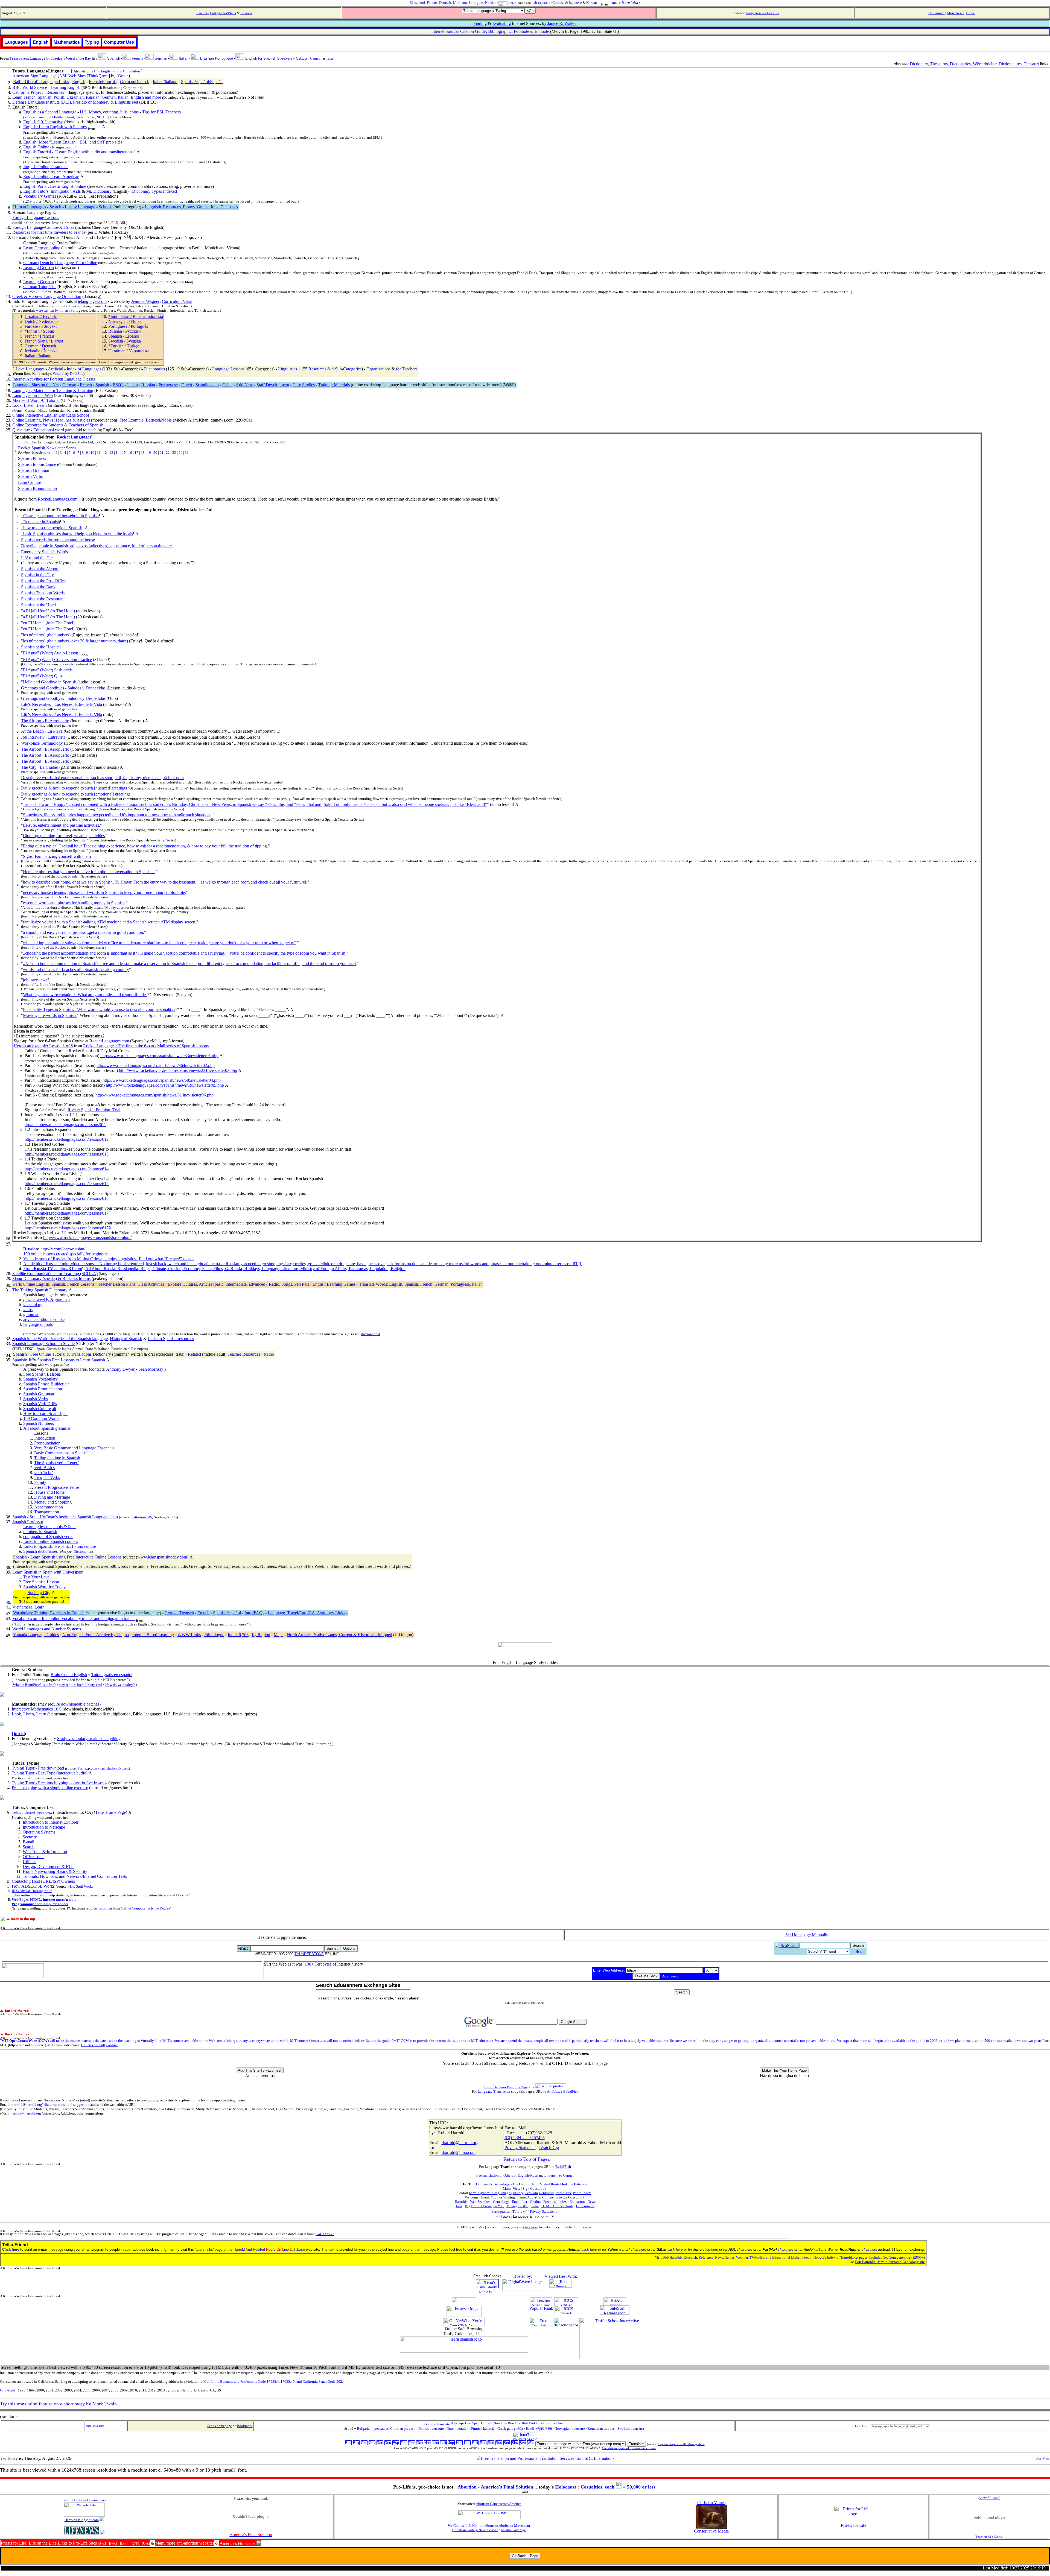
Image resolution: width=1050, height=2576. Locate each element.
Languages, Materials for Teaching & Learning (53, 391)
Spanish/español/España (202, 82)
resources (106, 1908)
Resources (55, 92)
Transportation (47, 1512)
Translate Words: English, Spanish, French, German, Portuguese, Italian (421, 1284)
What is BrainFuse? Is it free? (34, 1685)
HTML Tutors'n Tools (557, 2206)
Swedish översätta (631, 2429)
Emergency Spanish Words (44, 552)
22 (168, 453)
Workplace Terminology (42, 743)
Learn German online (42, 248)
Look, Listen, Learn (30, 405)
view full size (989, 2498)
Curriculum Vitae (177, 301)
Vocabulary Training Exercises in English (49, 1613)
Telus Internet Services (31, 1812)
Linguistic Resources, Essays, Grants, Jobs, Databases (191, 207)
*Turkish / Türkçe (124, 346)
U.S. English (103, 71)
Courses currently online (99, 2045)
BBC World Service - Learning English (46, 87)
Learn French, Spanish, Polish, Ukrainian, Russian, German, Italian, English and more (87, 97)
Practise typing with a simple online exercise (50, 1788)
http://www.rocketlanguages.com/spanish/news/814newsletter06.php (154, 1095)
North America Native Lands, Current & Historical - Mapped (339, 1635)
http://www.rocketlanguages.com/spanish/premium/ (87, 1238)
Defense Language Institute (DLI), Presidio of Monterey (61, 102)
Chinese (558, 3)
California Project (27, 92)
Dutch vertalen (457, 2429)
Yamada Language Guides (36, 1635)
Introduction (45, 1438)
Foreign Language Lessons (36, 217)
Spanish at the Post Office (43, 581)
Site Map (1042, 2458)
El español (417, 3)
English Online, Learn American (51, 176)
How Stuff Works (81, 1886)
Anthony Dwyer (120, 1369)
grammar (31, 1315)
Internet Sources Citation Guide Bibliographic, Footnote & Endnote (490, 31)
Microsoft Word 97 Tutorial (36, 400)
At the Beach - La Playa (42, 731)
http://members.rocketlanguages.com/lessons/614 (67, 1169)
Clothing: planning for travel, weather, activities (64, 836)
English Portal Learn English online (55, 186)
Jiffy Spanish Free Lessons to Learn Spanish (67, 1360)
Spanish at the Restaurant (43, 599)
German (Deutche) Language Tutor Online (60, 263)
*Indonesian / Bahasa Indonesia (136, 316)
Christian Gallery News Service (475, 2530)
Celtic (227, 385)
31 (187, 453)
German (69, 385)
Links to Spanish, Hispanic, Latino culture (60, 1546)
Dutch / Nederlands (41, 321)
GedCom (531, 2193)
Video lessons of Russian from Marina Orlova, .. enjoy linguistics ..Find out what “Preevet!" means (109, 1259)
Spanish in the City (37, 575)
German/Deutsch (135, 82)
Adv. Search (671, 1976)
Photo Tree (564, 2193)
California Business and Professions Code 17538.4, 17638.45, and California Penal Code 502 (273, 2381)
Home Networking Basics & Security (55, 1871)
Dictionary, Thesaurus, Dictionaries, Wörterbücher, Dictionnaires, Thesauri (974, 64)
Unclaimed (936, 13)
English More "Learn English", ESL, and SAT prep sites (73, 142)
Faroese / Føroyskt (41, 326)
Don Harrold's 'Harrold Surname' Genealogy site (890, 2262)
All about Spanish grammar (47, 1428)
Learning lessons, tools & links (50, 1527)
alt (535, 3)
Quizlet (18, 1734)
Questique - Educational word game (43, 430)
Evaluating (501, 23)
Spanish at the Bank (38, 587)
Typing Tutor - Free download (38, 1768)
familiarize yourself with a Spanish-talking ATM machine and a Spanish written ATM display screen (109, 922)
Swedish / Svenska (125, 341)
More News (955, 13)
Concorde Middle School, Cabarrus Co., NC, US (72, 117)
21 (162, 453)
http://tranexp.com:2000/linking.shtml (681, 2444)
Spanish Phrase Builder (43, 1384)
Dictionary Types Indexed (154, 191)
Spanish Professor (28, 1522)
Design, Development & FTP (48, 1866)
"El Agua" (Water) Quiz (42, 676)
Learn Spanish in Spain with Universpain (48, 1572)
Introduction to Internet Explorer (51, 1822)
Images (506, 2193)
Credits (535, 2202)
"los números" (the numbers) (46, 635)
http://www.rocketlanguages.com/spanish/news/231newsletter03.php (178, 1070)
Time (535, 2206)
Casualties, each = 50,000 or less (618, 2487)
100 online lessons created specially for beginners (66, 1254)
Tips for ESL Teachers (161, 112)
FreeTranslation (487, 2175)
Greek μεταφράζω (510, 2429)
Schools (106, 207)
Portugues (476, 3)
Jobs (459, 2206)
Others (508, 2175)
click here (589, 2249)
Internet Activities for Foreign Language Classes (54, 379)
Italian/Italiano (165, 82)
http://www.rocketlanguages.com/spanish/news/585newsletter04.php (162, 1080)
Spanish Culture (37, 1409)
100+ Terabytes (318, 1964)
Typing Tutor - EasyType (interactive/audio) (50, 1773)
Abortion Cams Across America (499, 2504)
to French (551, 2175)
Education (577, 2202)
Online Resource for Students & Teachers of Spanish (58, 425)
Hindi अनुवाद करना (539, 2429)
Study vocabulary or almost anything (89, 1739)
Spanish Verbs (30, 476)
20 (155, 453)
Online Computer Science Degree (145, 1908)
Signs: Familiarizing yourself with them (57, 856)
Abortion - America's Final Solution (495, 2487)
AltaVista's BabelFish (563, 2091)
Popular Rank (541, 2308)
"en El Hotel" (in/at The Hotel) (48, 623)
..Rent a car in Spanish (40, 522)
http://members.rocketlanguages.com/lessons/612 (67, 1139)
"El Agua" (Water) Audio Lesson (50, 653)
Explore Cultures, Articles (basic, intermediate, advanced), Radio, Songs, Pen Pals (238, 1284)
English (79, 82)
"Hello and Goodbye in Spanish (49, 682)
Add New (244, 385)
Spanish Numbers (39, 1423)
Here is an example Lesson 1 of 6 (43, 1046)
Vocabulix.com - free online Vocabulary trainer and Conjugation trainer (74, 1619)
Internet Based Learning (153, 1635)
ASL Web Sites (72, 76)
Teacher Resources (244, 1354)
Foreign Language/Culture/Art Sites (43, 227)
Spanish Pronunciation (37, 488)
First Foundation (128, 71)
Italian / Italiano (38, 356)
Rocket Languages (74, 437)
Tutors (517, 2211)
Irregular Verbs (47, 1477)
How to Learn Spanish (43, 1413)
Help (859, 1951)
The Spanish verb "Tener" (57, 1463)
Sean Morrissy (151, 1369)
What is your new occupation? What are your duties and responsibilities (85, 995)
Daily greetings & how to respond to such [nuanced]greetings (74, 788)
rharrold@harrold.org (25, 2113)
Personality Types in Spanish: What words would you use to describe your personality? (99, 1009)
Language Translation (494, 2091)
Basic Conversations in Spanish (61, 1453)
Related (194, 1354)
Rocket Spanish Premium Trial (94, 1110)
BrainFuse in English (69, 1675)
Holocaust (566, 2487)
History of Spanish (126, 1339)
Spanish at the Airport (40, 569)
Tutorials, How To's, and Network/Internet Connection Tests (75, 1876)
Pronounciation (47, 1443)
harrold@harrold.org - (485, 2193)
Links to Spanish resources (171, 1339)
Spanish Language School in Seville (43, 1343)
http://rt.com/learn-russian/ (63, 1249)
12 (105, 453)
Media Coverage (514, 2530)
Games (315, 58)
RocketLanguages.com (58, 499)
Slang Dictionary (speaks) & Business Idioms (51, 1278)
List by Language (80, 207)
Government (585, 2206)
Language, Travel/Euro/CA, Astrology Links (306, 1613)
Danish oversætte (431, 2429)
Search (55, 207)
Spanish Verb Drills (40, 1404)
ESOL (118, 385)
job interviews (35, 980)
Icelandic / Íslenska (41, 351)
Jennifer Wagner (145, 301)
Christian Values (711, 2503)
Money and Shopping (53, 1502)
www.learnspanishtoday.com (162, 1557)
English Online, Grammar (46, 167)
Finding (480, 23)
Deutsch (445, 3)
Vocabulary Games (40, 196)
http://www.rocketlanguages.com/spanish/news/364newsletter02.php (156, 1065)
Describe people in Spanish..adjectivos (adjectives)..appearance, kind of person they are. (97, 546)
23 (174, 453)
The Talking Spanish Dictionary (40, 1290)
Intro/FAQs (254, 1613)
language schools (38, 1324)
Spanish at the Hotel (38, 605)
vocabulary (33, 1305)
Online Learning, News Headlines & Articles (51, 420)
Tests (330, 58)
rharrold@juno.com (459, 2152)
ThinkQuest (98, 76)
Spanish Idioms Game (37, 464)
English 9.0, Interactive (43, 122)
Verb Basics (44, 1468)
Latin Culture (30, 482)
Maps (278, 1635)
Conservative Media (711, 2531)
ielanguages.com (92, 301)
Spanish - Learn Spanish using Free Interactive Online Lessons (67, 1557)
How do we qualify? (120, 1685)
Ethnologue (214, 1635)
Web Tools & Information (45, 1852)
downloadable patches (80, 1704)
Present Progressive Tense (57, 1487)
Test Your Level (37, 1577)
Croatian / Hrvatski (41, 316)
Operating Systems (39, 1832)
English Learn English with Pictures (55, 127)
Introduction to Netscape (44, 1827)
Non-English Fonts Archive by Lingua (96, 1635)
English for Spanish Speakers (269, 58)
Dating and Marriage (52, 1497)
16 (130, 453)
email (89, 2426)
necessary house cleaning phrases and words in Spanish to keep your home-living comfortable (104, 892)
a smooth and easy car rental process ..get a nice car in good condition (83, 932)
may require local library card (81, 1685)
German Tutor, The (40, 287)
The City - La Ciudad (40, 767)
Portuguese (168, 385)
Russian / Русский (125, 331)
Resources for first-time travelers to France (49, 232)
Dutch (187, 385)
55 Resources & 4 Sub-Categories (332, 369)
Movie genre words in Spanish (50, 1015)
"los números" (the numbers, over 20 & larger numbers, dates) (75, 641)
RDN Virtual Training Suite (32, 1891)
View (516, 2188)
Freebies (549, 2202)
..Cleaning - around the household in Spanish (60, 516)
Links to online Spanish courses (51, 1541)
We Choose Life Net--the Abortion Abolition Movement (489, 2526)
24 (180, 453)
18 (143, 453)
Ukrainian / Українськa (129, 351)
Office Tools (33, 1857)
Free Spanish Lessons (42, 1374)
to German (567, 2175)
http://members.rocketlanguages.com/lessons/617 (67, 1213)
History (518, 2193)
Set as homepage (220, 2426)
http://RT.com (70, 1269)
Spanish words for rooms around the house (58, 540)
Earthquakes (501, 2211)
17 (136, 453)
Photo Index (582, 2193)
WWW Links (189, 1635)
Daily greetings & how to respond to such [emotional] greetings (76, 794)
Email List (520, 2202)
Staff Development (273, 385)
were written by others (52, 310)
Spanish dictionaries (40, 1551)
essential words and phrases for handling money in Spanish (74, 903)
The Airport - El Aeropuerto (45, 721)
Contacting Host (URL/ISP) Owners (43, 1881)
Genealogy (501, 2202)
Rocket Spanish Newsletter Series (47, 448)
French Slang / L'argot (44, 341)
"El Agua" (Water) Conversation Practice (56, 660)
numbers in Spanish (40, 1532)
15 (124, 453)
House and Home (49, 1492)
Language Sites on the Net (36, 385)
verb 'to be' (44, 1473)
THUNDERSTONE (309, 1954)
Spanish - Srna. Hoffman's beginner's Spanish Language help (65, 1517)
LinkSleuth (487, 2291)
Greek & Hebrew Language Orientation (47, 296)
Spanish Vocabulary (40, 1379)
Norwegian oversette (570, 2429)
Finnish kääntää (483, 2429)
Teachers (202, 13)
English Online (36, 147)
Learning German (39, 267)
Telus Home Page (110, 1812)
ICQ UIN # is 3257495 (525, 2138)
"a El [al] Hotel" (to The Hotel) (48, 611)
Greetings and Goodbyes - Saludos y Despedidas (63, 688)
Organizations (378, 369)
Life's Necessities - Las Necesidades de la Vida (62, 704)
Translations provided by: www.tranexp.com (629, 2448)
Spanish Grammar (34, 470)
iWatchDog (549, 2147)
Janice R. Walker (562, 23)
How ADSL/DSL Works (33, 1886)
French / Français (40, 336)
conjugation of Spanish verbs (48, 1536)
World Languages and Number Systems (47, 1629)
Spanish (102, 385)
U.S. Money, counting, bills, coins (109, 112)
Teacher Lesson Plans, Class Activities (131, 1284)
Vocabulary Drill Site (68, 374)
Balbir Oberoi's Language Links (41, 82)
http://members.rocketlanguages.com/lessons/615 (67, 1184)
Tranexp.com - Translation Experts (103, 1768)
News (592, 2202)
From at (41, 1269)
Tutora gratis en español (112, 1675)
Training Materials (334, 385)
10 (92, 453)
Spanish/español (227, 1613)
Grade (123, 76)
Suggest (100, 2426)
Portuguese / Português (128, 326)
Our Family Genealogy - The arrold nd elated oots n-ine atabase (532, 2184)
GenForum (547, 2193)
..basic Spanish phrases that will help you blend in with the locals (77, 534)
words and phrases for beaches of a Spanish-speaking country (76, 970)
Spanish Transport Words (43, 593)
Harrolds (461, 2202)
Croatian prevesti (403, 2429)
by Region (261, 1635)
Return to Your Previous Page (506, 2087)
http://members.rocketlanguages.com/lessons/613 (67, 1154)
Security (30, 1837)
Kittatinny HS (142, 1517)
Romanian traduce (601, 2429)
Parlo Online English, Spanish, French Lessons (54, 1284)
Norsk (489, 3)
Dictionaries (154, 369)
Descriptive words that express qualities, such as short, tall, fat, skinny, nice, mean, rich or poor (103, 778)
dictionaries (370, 1334)
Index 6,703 (238, 1635)
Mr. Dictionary (99, 191)
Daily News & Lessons (762, 13)
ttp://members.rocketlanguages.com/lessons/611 (65, 1125)
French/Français (103, 82)
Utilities (29, 1862)
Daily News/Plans (223, 13)
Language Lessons (228, 369)
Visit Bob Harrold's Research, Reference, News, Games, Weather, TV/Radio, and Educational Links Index (732, 2257)
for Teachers (407, 369)
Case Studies (304, 385)
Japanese (575, 3)
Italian (132, 385)
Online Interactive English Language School (51, 415)
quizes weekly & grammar (47, 1300)
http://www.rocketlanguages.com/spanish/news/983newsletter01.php (159, 1056)
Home (970, 13)
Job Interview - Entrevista (43, 737)
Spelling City (39, 1593)
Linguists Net (126, 102)
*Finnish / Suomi (39, 331)
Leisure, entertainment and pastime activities (61, 825)
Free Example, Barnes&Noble (146, 420)
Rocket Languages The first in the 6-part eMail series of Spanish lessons (146, 1046)
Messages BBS (517, 2206)
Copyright (8, 2390)
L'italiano (460, 3)
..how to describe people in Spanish (52, 528)
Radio (269, 1354)
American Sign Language (34, 76)
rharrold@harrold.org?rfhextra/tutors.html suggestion (50, 2105)
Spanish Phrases (32, 458)
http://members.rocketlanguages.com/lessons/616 (67, 1198)
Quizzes (302, 58)
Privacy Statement (520, 2147)
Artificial (56, 369)
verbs (28, 1310)
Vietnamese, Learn (28, 1607)
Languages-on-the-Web (33, 395)
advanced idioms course (44, 1319)
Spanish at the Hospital (41, 647)
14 (118, 453)
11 (99, 453)
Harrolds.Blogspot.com (82, 2520)
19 (149, 453)
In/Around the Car (37, 558)
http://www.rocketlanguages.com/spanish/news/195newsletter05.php (165, 1085)
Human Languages (30, 207)
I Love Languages (29, 369)
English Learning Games (334, 1284)
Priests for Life (854, 2525)
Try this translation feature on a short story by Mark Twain (58, 2404)
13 (111, 453)
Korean (592, 3)
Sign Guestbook (534, 2188)
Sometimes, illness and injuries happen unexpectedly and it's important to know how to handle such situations (117, 815)
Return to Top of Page (525, 2159)
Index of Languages (84, 369)
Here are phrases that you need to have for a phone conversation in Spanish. (89, 872)
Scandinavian (207, 385)
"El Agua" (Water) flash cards (47, 670)
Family (40, 1482)
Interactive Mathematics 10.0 (37, 1709)
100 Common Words (41, 1418)
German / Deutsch (40, 346)
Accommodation (49, 1507)
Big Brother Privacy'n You (484, 2206)
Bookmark (245, 2426)
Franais (432, 3)
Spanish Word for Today (44, 1587)
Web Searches (480, 2202)
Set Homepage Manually (807, 1935)
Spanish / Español (124, 336)
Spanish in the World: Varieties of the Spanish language (60, 1339)
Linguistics (288, 369)
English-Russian (530, 2175)
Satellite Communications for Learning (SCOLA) (55, 1274)
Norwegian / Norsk (125, 321)
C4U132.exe (325, 2234)
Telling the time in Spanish (57, 1458)
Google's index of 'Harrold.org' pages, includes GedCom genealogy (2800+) (869, 2257)
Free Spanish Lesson (41, 1582)
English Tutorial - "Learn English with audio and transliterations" (79, 152)
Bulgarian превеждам (373, 2429)
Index (563, 2202)
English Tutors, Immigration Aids (52, 191)
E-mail (28, 1842)
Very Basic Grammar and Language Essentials (74, 1448)
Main (507, 2188)
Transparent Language (27, 58)
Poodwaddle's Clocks (989, 2537)
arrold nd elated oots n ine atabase (269, 2249)
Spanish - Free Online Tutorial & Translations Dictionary (62, 1354)
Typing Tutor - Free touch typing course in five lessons (59, 1783)
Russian (148, 385)
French (86, 385)
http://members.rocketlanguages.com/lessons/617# (68, 1228)
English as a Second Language (50, 112)
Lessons (246, 13)
